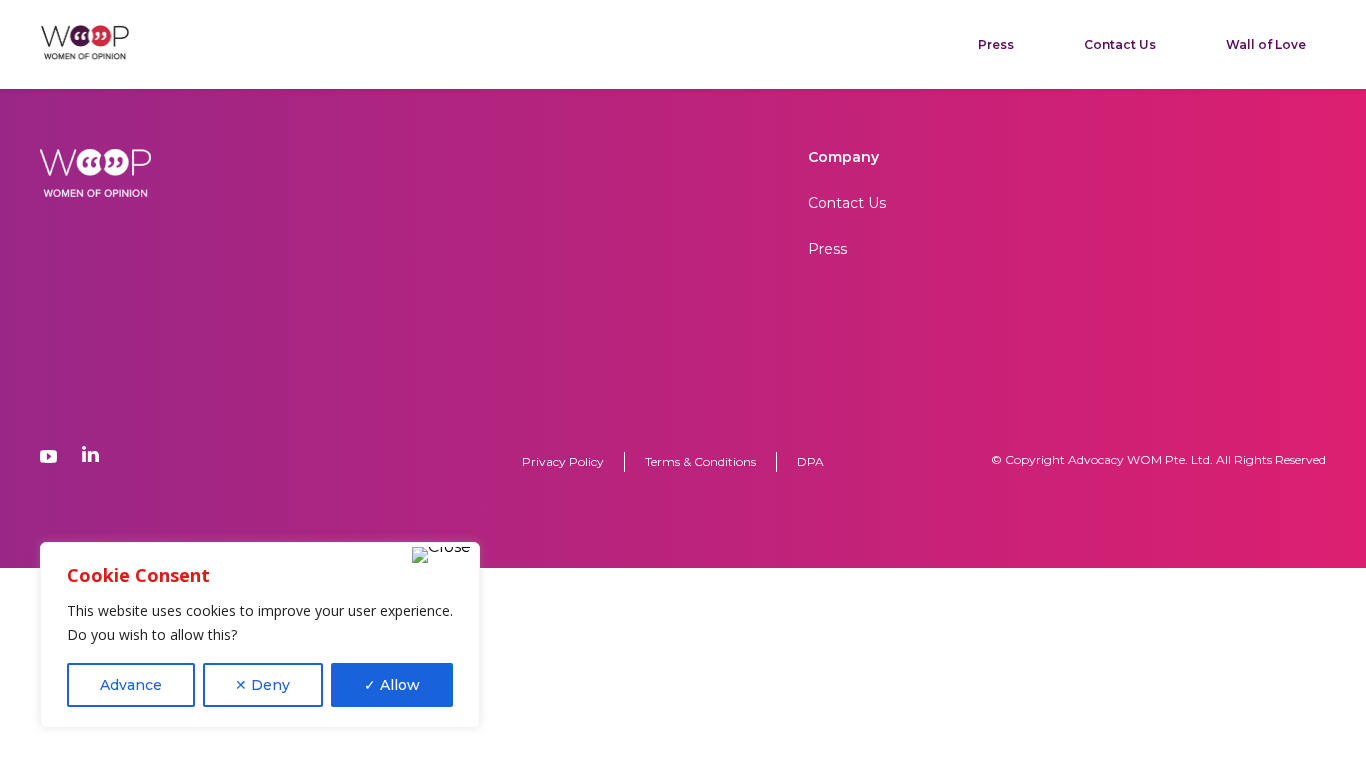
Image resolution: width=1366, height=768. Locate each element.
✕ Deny (262, 685)
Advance (131, 685)
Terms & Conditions (700, 461)
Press (996, 44)
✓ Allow (392, 685)
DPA (810, 461)
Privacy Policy (563, 461)
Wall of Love (1266, 44)
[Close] (441, 555)
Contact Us (1120, 44)
